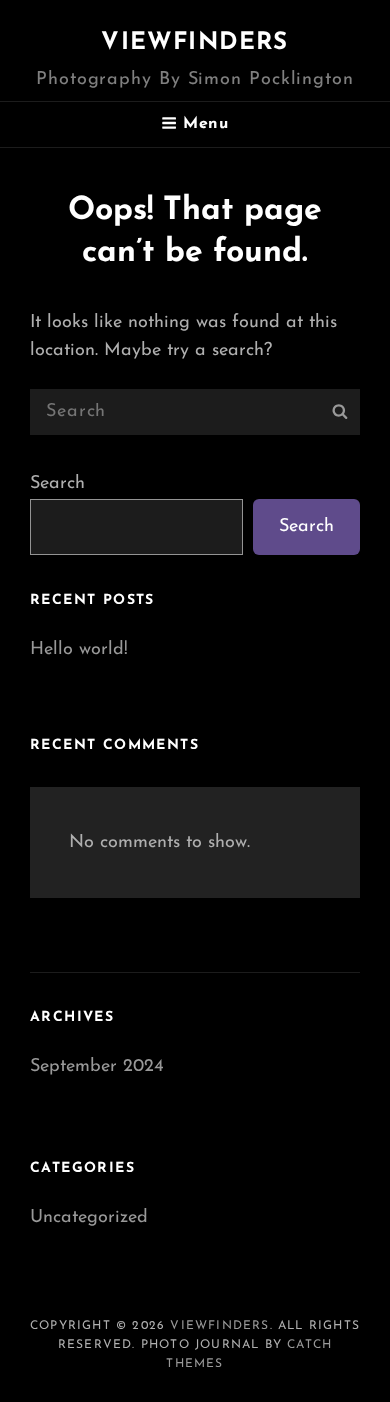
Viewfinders (194, 43)
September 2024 (97, 1067)
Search (57, 484)
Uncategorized (89, 1218)
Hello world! (79, 650)
